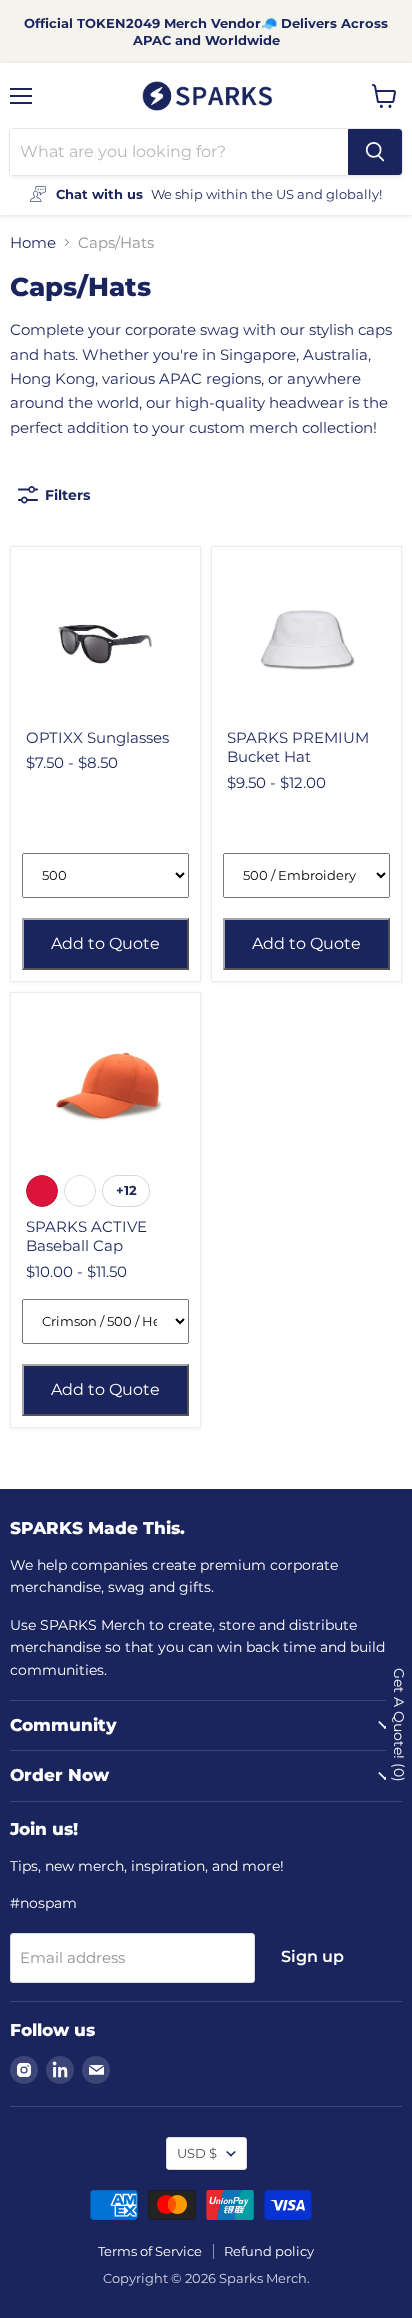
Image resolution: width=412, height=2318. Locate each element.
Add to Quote (105, 943)
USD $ (197, 2153)
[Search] (375, 152)
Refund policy (269, 2251)
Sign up (312, 1956)
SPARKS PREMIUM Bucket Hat (298, 747)
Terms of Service (150, 2251)
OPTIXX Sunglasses (97, 737)
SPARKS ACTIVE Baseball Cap (86, 1236)
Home (33, 242)
